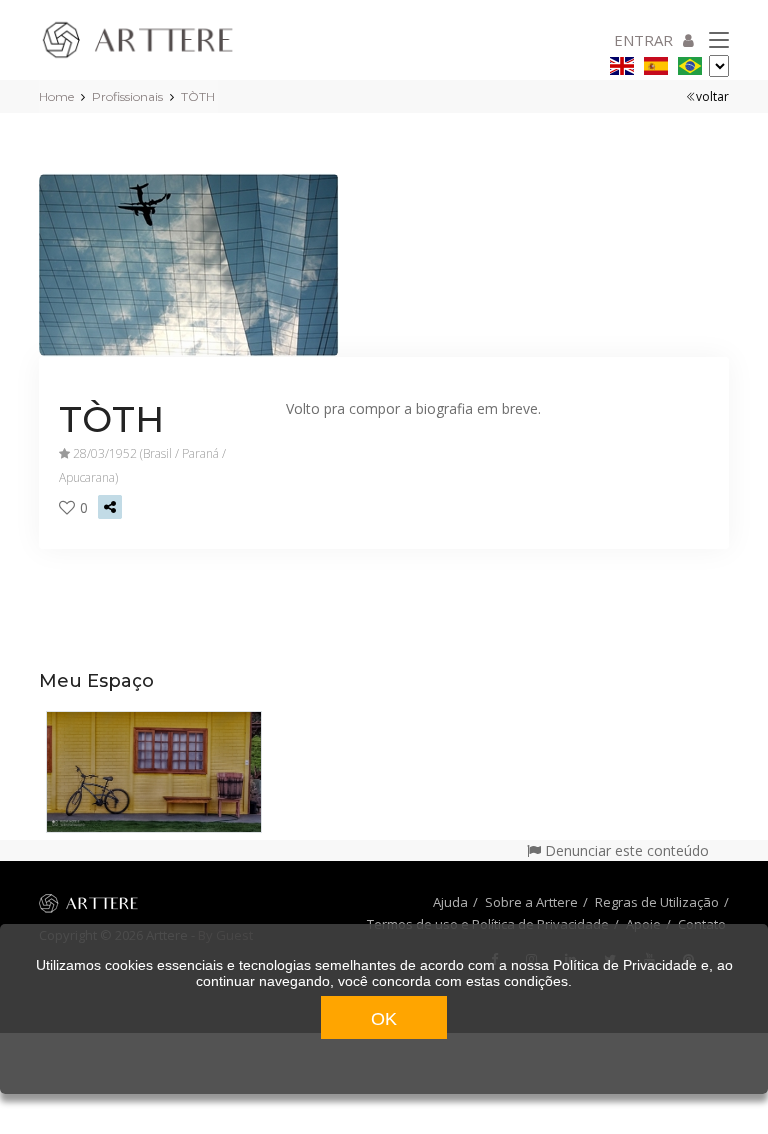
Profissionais (127, 96)
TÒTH (198, 96)
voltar (712, 96)
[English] (622, 62)
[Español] (656, 62)
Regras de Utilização (657, 902)
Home (56, 96)
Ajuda (450, 902)
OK (384, 1019)
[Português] (690, 62)
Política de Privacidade (625, 965)
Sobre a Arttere (531, 902)
